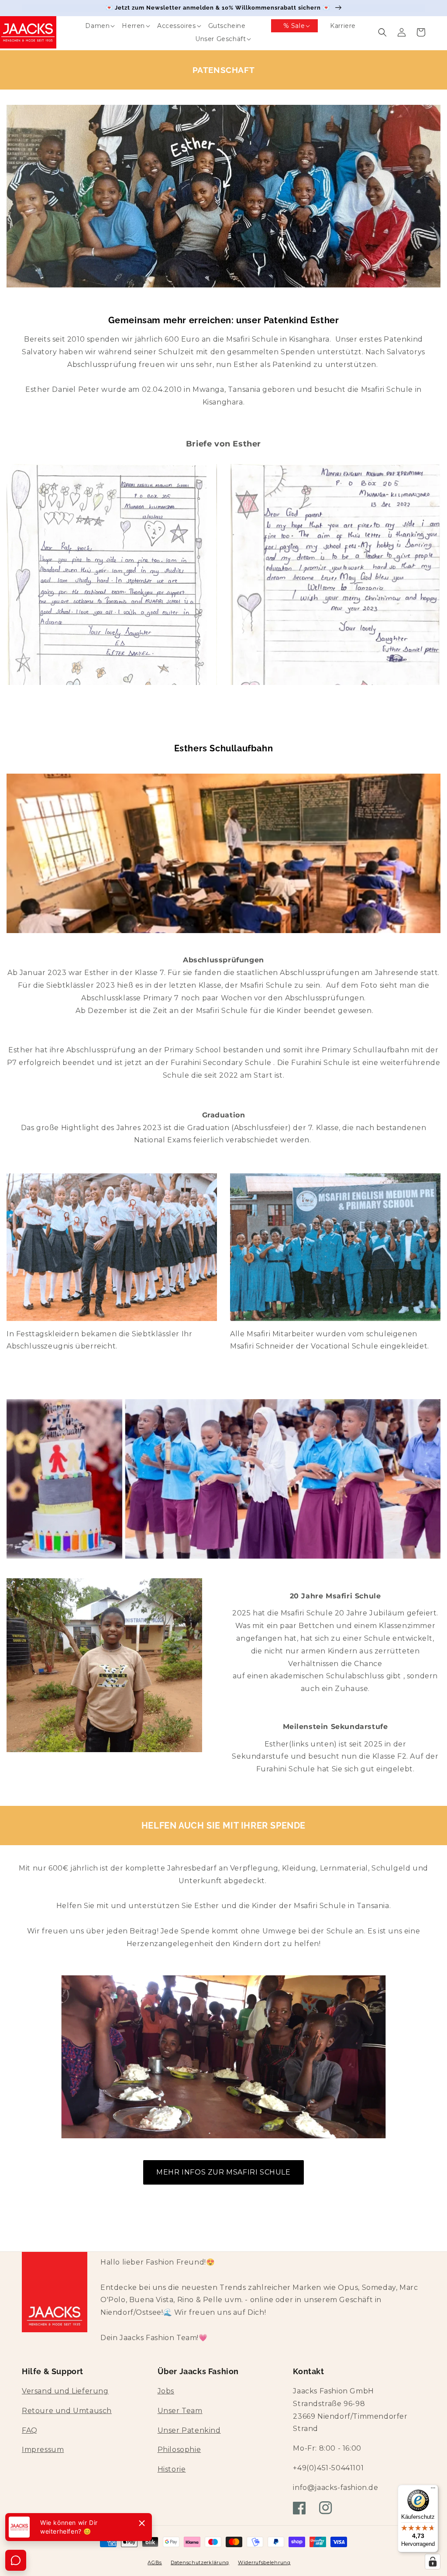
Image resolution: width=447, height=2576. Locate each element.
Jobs (166, 2391)
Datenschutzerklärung (200, 2562)
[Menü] (433, 2490)
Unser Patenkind (189, 2430)
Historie (172, 2469)
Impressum (43, 2450)
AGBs (155, 2562)
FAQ (30, 2430)
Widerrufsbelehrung (264, 2562)
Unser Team (180, 2411)
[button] (91, 26)
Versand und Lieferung (65, 2391)
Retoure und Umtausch (67, 2411)
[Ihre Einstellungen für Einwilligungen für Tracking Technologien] (433, 2562)
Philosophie (179, 2450)
